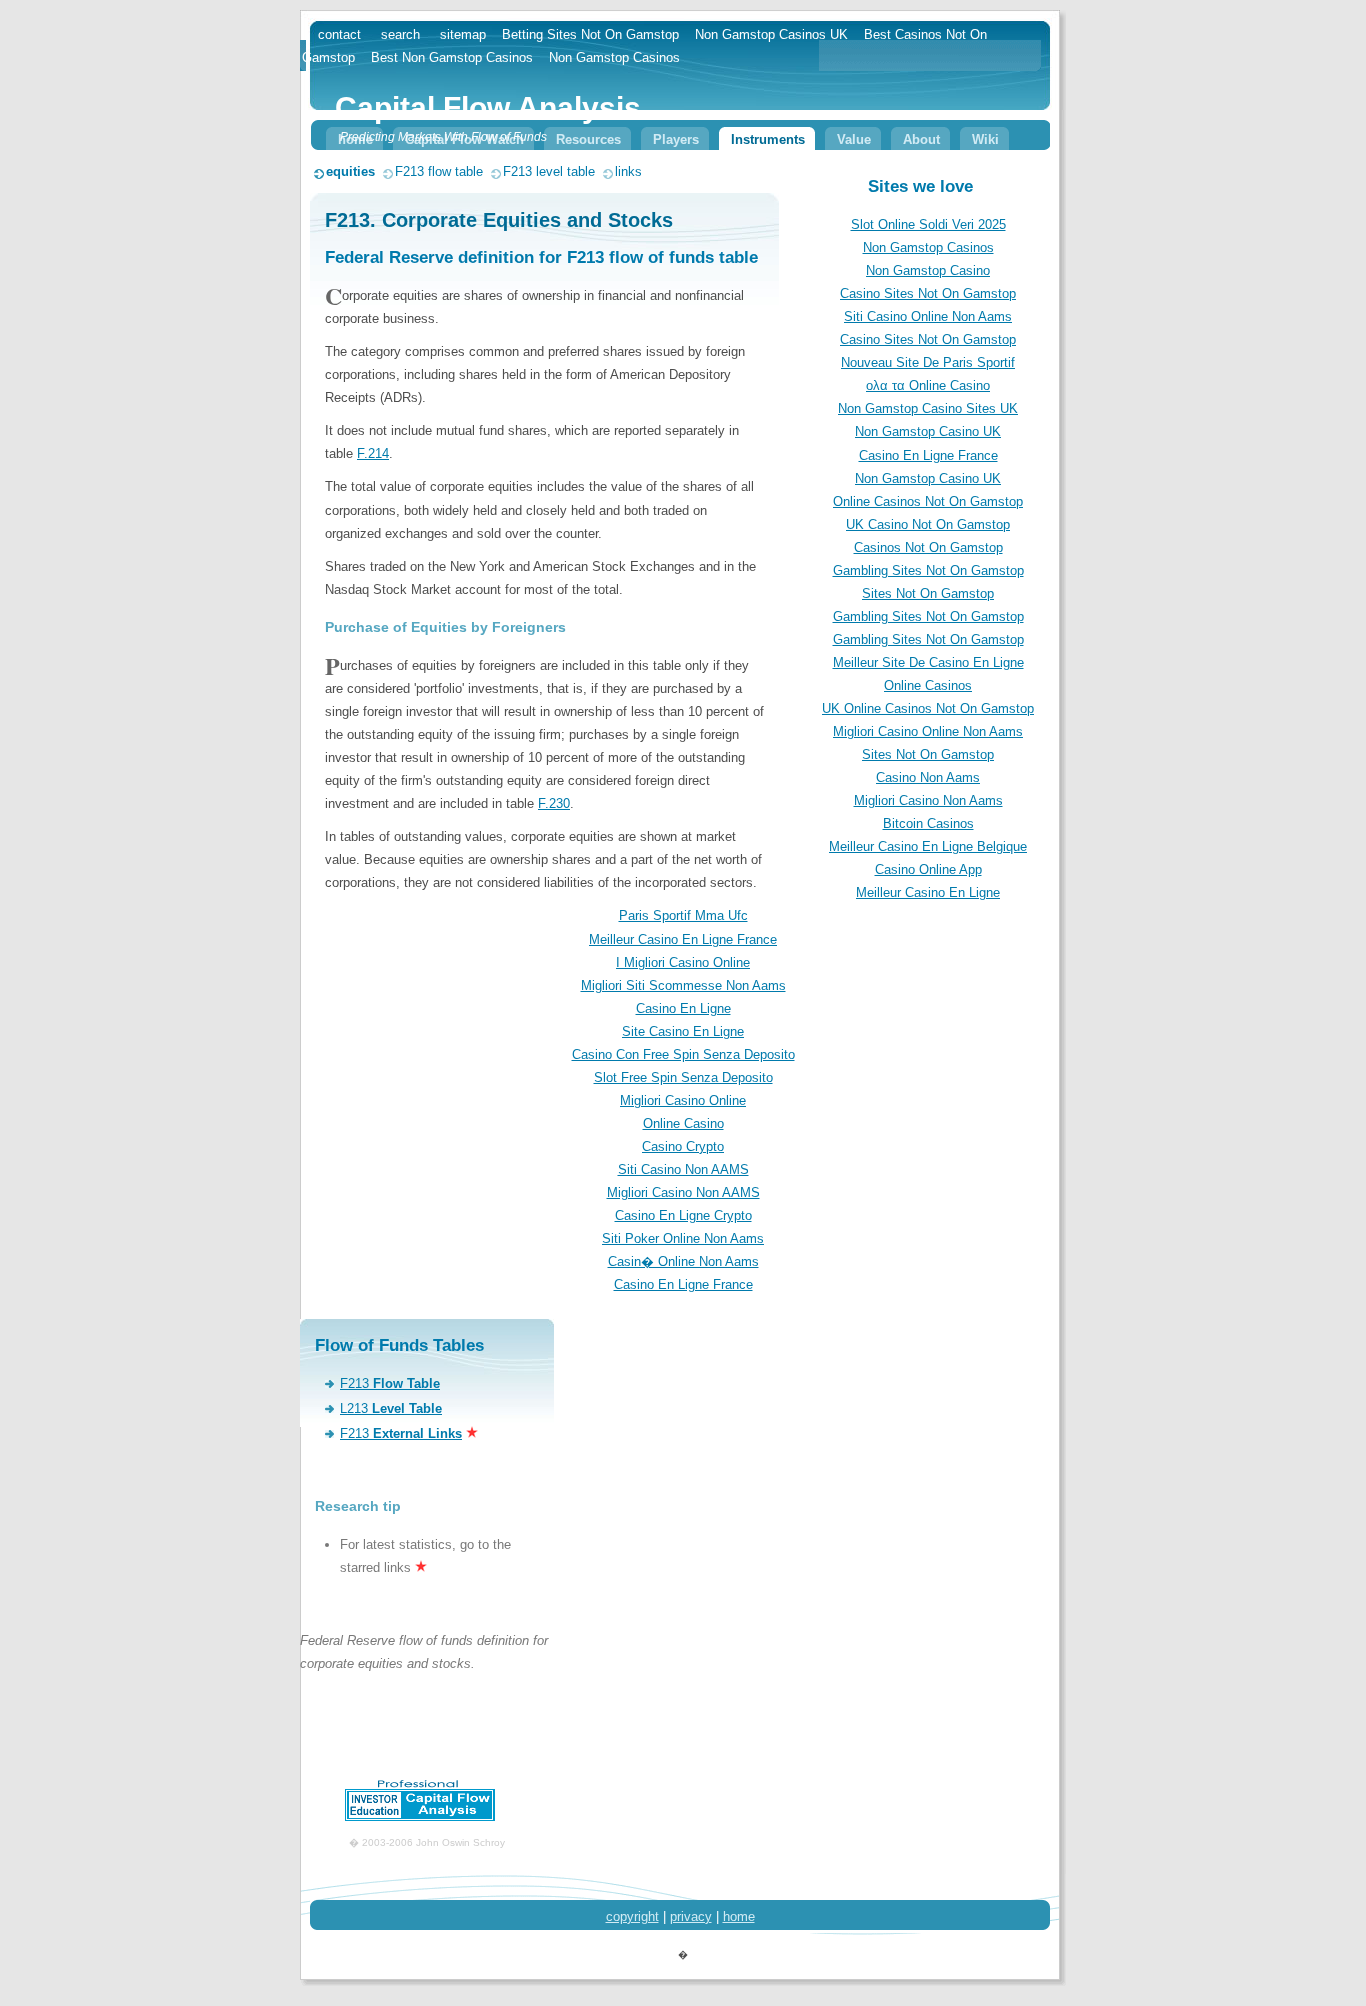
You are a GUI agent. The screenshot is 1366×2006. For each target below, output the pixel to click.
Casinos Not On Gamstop (928, 547)
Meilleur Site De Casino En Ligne (928, 662)
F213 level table (549, 171)
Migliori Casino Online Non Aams (928, 731)
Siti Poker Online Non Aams (683, 1238)
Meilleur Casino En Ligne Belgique (928, 846)
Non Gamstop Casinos (928, 247)
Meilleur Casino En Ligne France (683, 939)
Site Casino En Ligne (683, 1031)
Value (854, 139)
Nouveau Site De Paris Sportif (928, 362)
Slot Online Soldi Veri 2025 (928, 224)
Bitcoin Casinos (928, 823)
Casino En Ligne (683, 1008)
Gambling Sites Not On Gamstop (928, 570)
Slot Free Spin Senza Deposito (683, 1077)
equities (350, 171)
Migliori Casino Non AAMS (683, 1192)
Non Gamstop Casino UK (928, 431)
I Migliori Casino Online (683, 962)
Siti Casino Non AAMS (683, 1169)
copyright (632, 1916)
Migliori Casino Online (683, 1100)
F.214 (373, 453)
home (739, 1916)
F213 (390, 1383)
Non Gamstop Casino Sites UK (928, 408)
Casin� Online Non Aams (683, 1261)
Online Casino (683, 1123)
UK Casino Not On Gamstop (928, 524)
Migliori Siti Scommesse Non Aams (683, 985)
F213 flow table (439, 171)
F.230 (554, 803)
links (628, 171)
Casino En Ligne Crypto (683, 1215)
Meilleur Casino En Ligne (928, 892)
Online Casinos (928, 685)
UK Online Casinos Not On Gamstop (928, 708)
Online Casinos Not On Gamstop (928, 501)
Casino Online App (928, 869)
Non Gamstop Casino (928, 270)
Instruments (768, 139)
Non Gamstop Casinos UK (771, 34)
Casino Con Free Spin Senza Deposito (683, 1054)
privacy (691, 1916)
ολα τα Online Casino (928, 385)
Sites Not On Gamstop (928, 593)
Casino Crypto (683, 1146)
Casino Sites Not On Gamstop (928, 293)
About (921, 139)
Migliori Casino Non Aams (928, 800)
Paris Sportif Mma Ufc (683, 915)
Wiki (985, 139)
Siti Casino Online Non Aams (928, 316)
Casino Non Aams (928, 777)
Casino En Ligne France (928, 455)
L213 (391, 1408)
